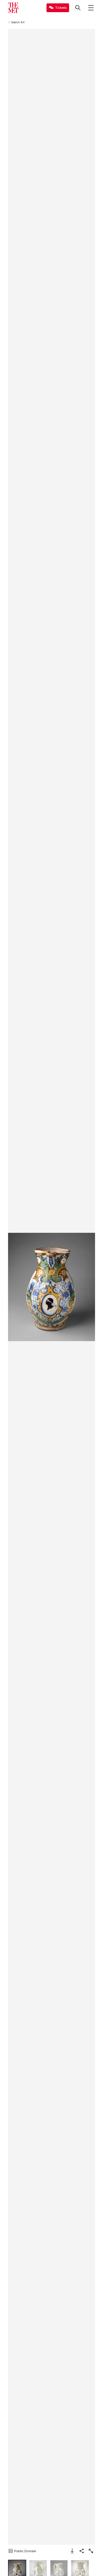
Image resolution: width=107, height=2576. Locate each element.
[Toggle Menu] (91, 8)
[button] (52, 1287)
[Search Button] (78, 8)
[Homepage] (13, 8)
